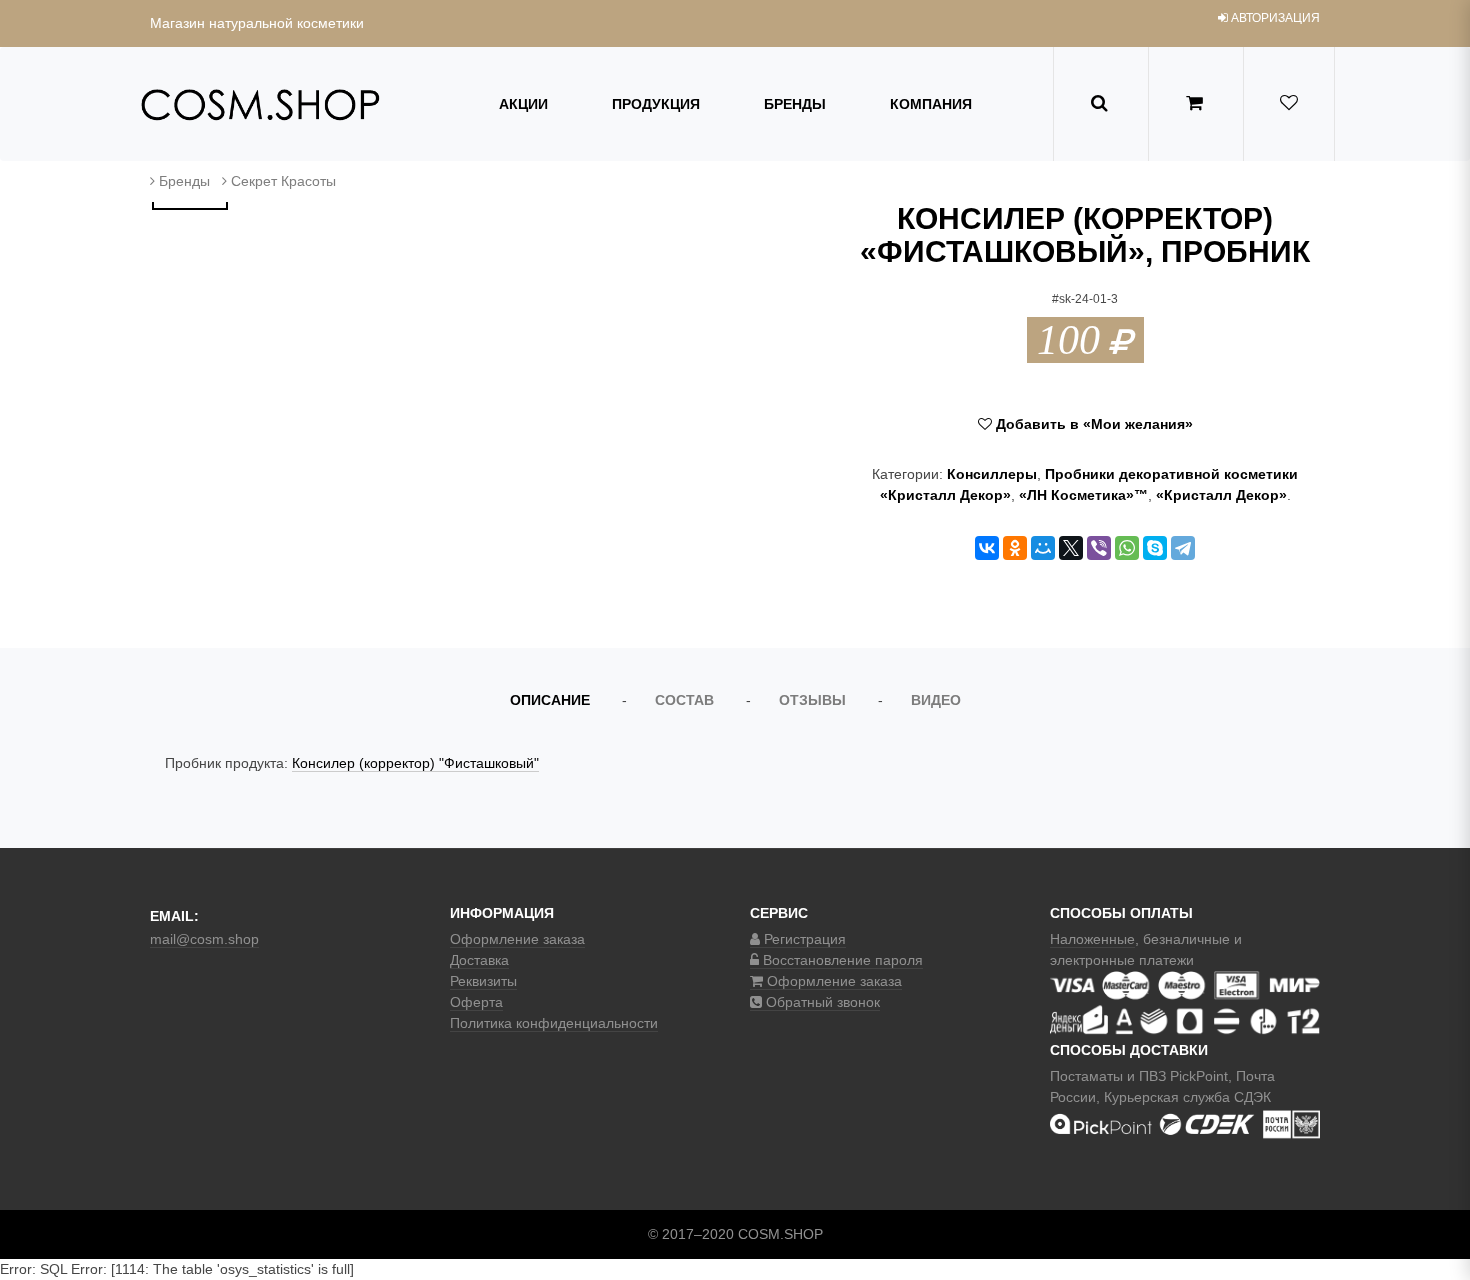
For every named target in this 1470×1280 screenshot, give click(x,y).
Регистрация (803, 939)
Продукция (656, 104)
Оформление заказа (517, 939)
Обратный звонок (821, 1002)
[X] (1071, 548)
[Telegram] (1183, 548)
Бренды (795, 104)
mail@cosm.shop (204, 939)
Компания (931, 104)
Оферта (476, 1002)
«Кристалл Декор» (1221, 495)
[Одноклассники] (1015, 548)
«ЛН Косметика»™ (1083, 495)
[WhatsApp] (1127, 548)
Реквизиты (483, 981)
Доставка (479, 960)
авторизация (1274, 18)
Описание (550, 700)
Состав (684, 700)
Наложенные (1092, 939)
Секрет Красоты (283, 181)
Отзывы (812, 700)
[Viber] (1099, 548)
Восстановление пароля (841, 960)
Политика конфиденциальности (554, 1023)
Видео (936, 700)
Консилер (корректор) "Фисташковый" (415, 763)
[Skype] (1155, 548)
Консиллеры (992, 474)
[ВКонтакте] (987, 548)
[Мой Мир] (1043, 548)
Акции (523, 104)
